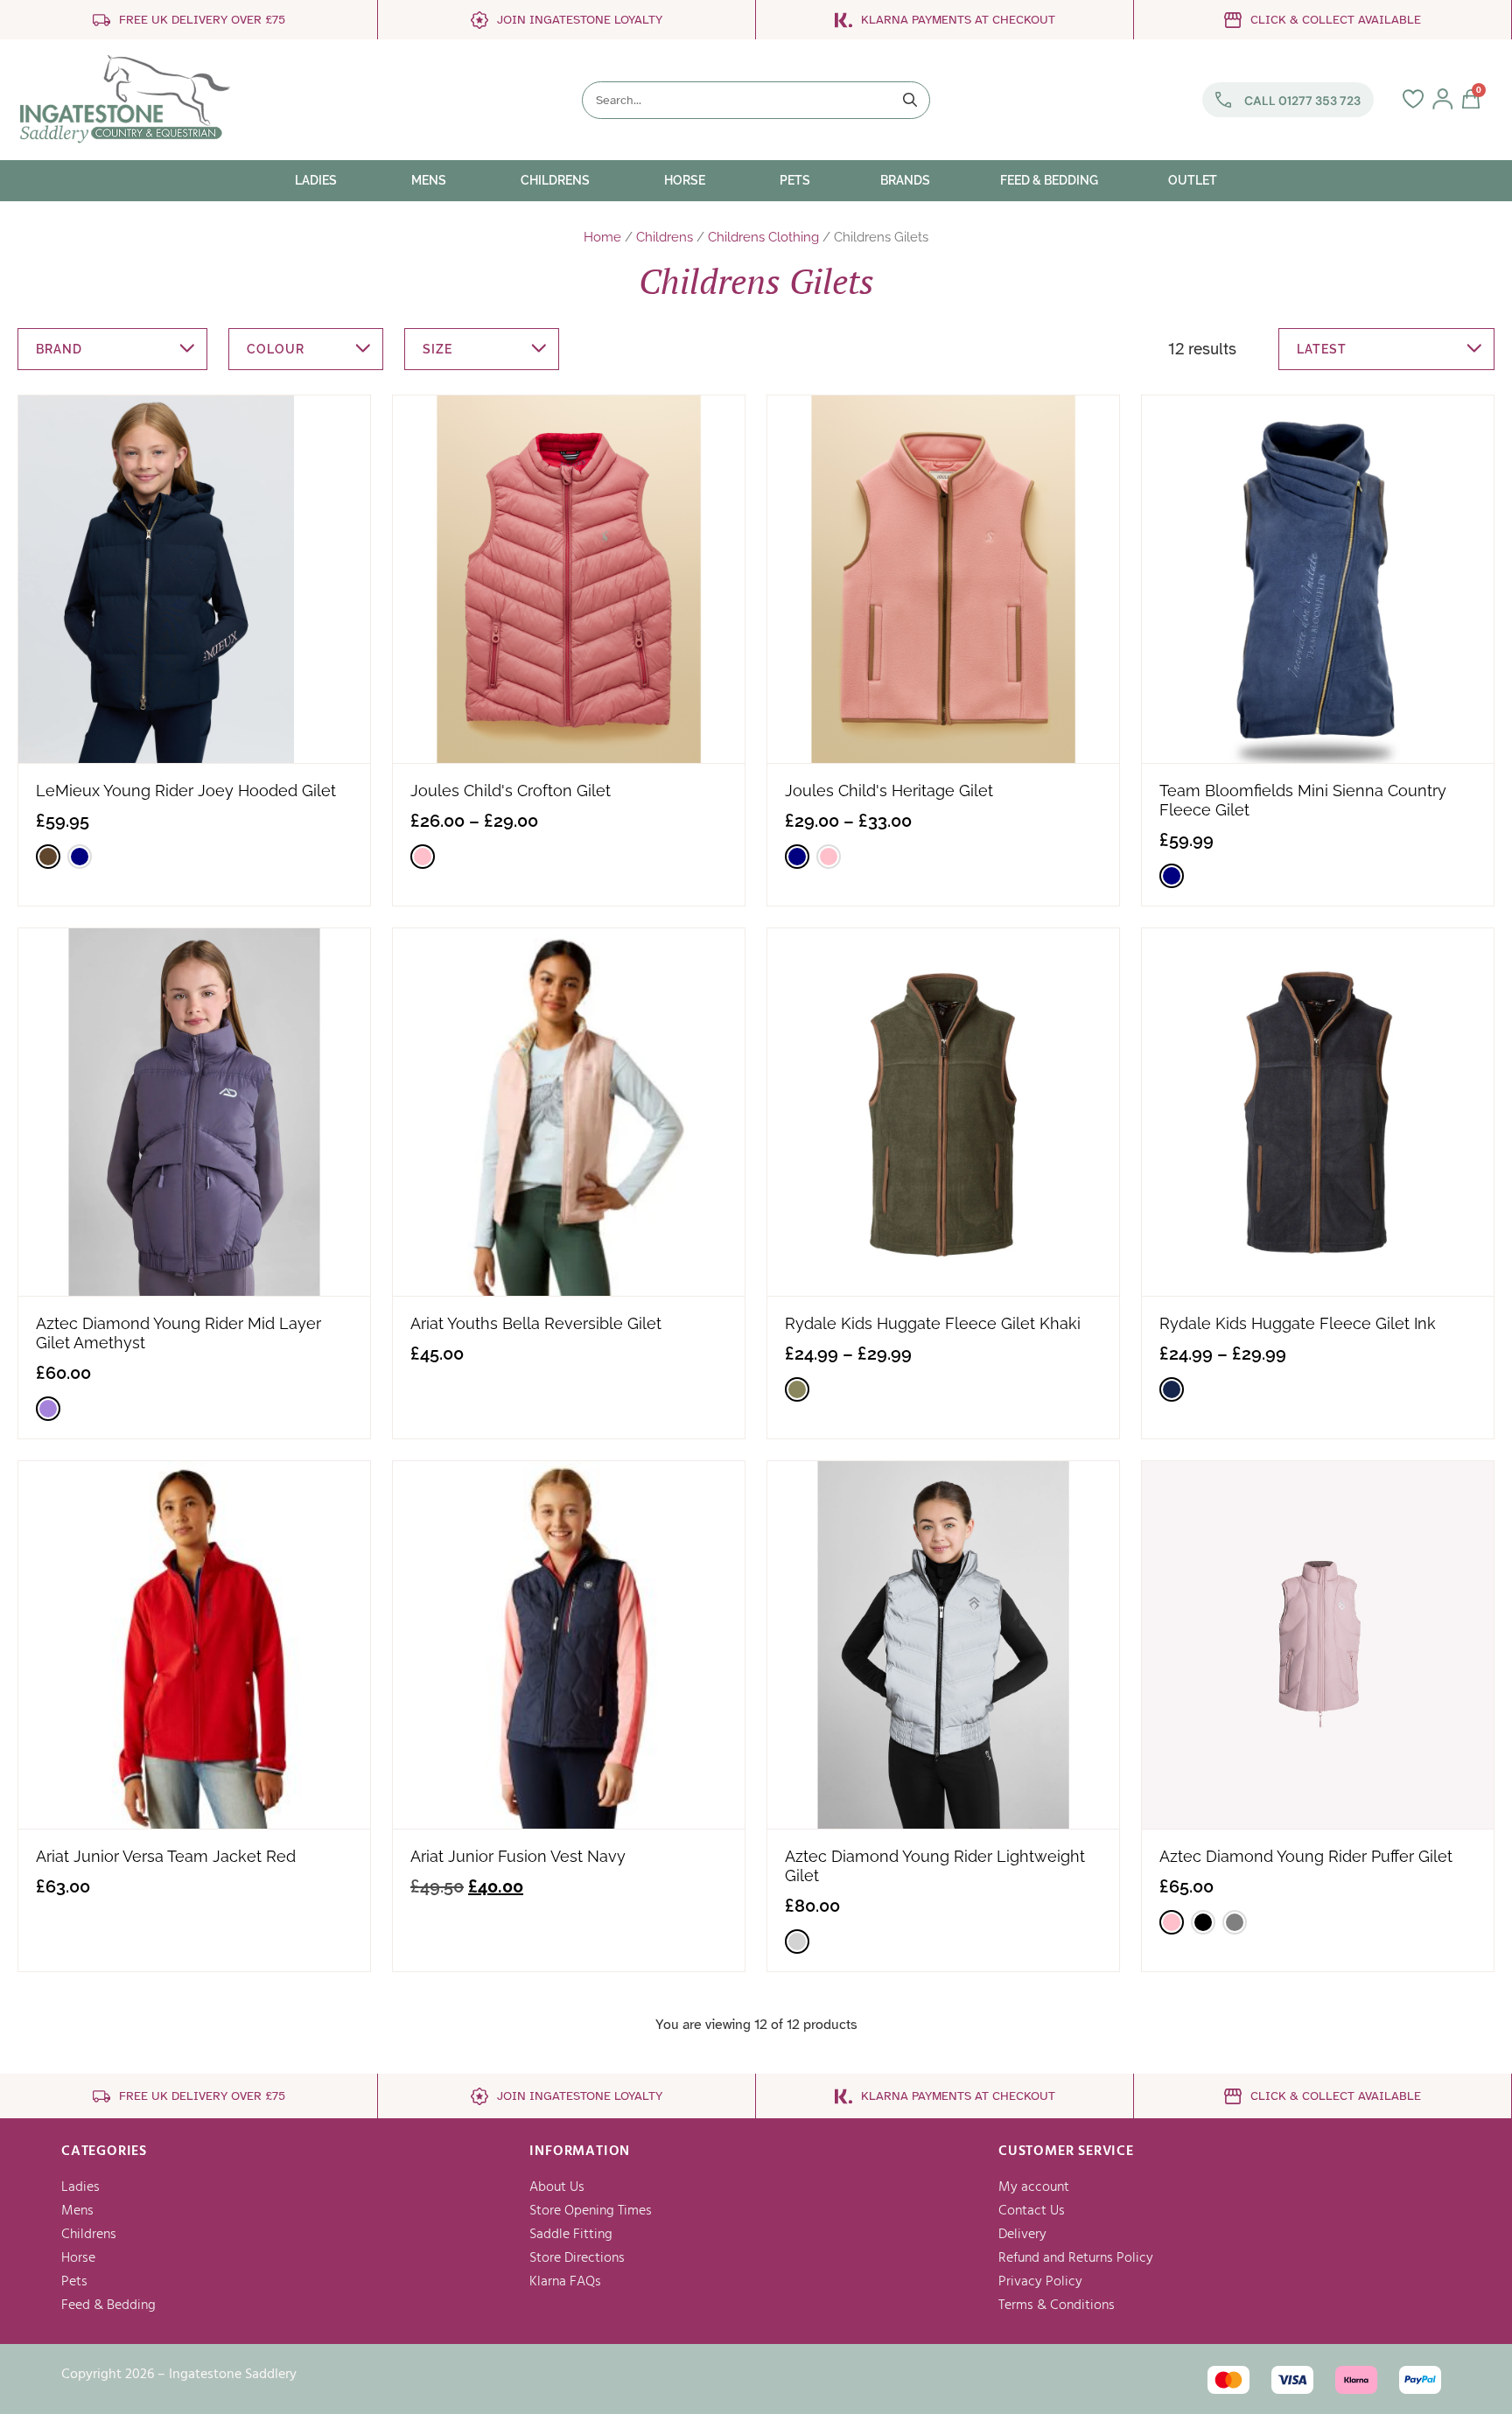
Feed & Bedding (108, 2306)
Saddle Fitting (571, 2235)
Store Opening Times (591, 2211)
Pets (74, 2282)
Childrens (665, 237)
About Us (557, 2187)
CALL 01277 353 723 (1302, 101)
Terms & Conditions (1057, 2306)
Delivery (1022, 2235)
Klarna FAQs (565, 2282)
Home (602, 237)
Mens (77, 2211)
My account (1034, 2187)
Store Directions (577, 2258)
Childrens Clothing (763, 237)
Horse (78, 2258)
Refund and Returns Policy (1076, 2258)
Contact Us (1032, 2211)
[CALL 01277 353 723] (1223, 100)
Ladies (80, 2187)
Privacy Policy (1040, 2282)
